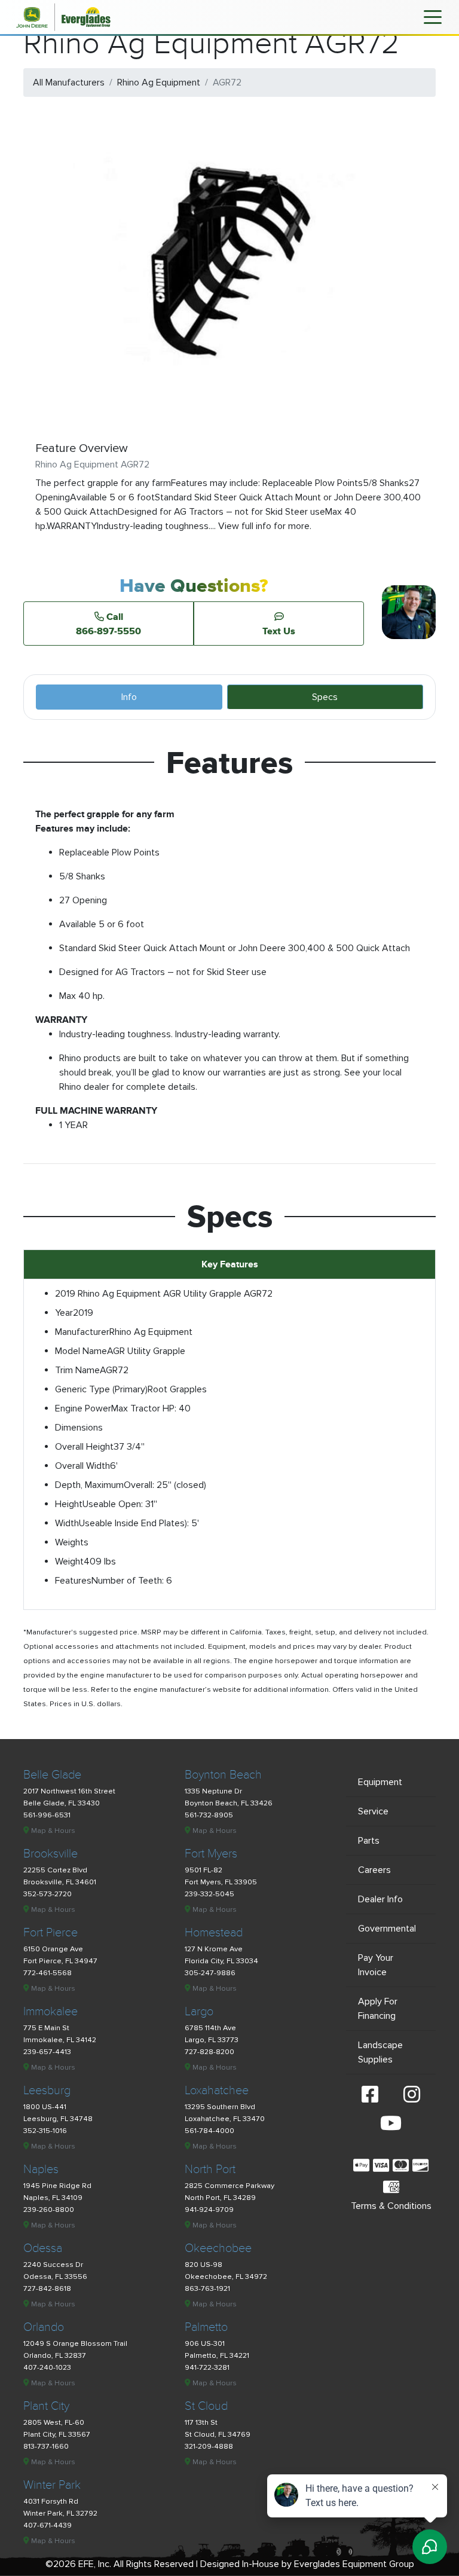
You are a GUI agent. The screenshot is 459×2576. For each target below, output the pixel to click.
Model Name (81, 1351)
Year (64, 1313)
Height (69, 1504)
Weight (69, 1562)
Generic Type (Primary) (101, 1389)
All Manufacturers (69, 82)
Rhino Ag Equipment (159, 82)
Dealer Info (380, 1899)
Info (129, 697)
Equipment (380, 1782)
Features (73, 1581)
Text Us (279, 631)
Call (108, 624)
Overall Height (84, 1447)
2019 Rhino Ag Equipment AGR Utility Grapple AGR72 (164, 1294)
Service (373, 1811)
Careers (374, 1870)
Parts (369, 1841)
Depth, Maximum (89, 1485)
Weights (72, 1542)
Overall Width (82, 1466)
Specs (325, 697)
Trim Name (77, 1370)
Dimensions (79, 1428)
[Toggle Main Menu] (433, 16)
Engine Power (83, 1408)
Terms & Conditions (391, 2206)
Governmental (387, 1929)
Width (67, 1523)
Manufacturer (82, 1332)
